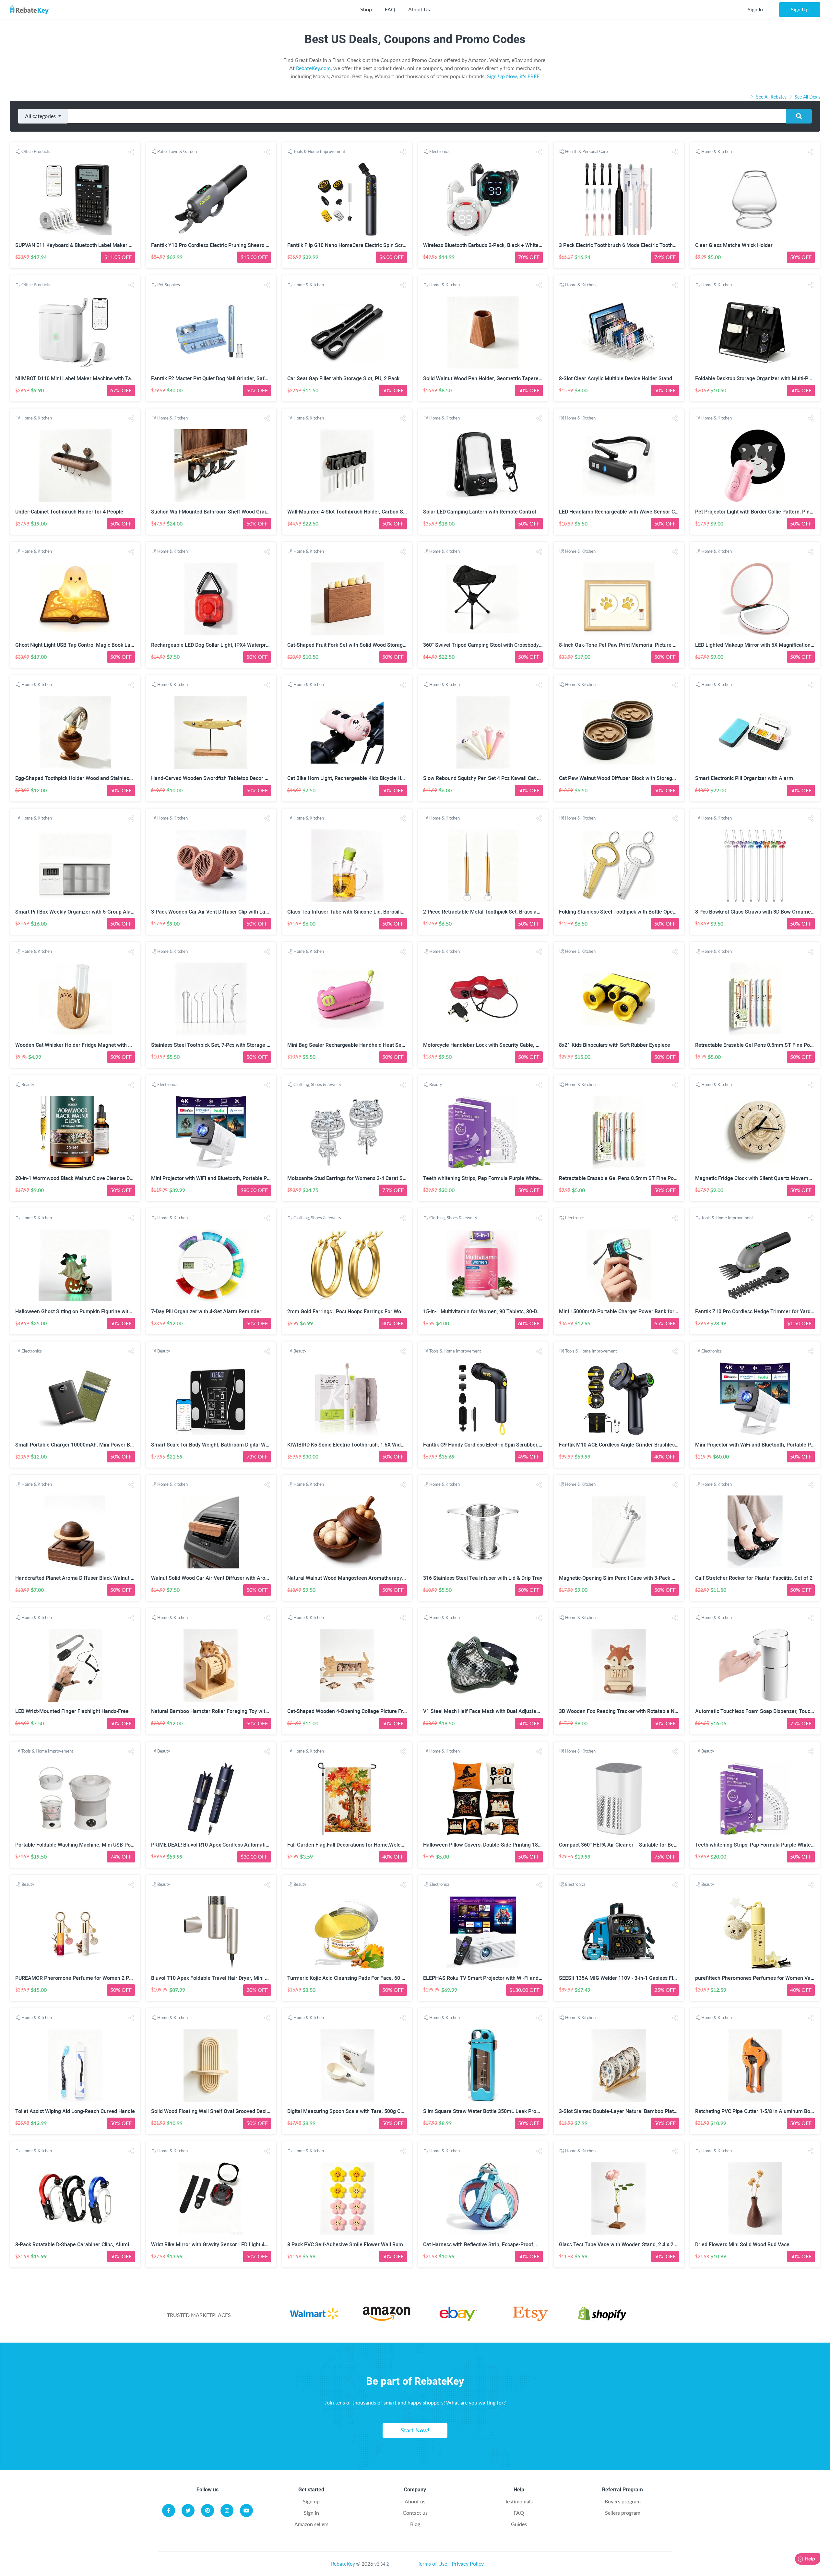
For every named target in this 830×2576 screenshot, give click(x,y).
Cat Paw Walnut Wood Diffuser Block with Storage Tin (621, 778)
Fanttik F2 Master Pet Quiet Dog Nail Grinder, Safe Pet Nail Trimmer (230, 378)
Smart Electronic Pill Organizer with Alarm (744, 778)
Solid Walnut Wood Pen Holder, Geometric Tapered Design (491, 378)
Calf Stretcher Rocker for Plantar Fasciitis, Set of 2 (754, 1578)
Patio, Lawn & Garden (177, 151)
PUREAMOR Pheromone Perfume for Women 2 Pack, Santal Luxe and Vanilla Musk (112, 1978)
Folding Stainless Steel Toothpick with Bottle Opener (620, 912)
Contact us (415, 2513)
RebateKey (343, 2564)
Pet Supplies (169, 285)
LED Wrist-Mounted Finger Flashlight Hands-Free (72, 1711)
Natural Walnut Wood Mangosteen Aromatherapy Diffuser (355, 1578)
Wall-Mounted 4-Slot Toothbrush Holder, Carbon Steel (350, 512)
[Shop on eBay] (458, 2319)
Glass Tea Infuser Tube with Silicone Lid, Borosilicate (349, 912)
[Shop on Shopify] (602, 2319)
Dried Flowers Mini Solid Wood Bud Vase (742, 2245)
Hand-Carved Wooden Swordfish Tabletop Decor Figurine (217, 778)
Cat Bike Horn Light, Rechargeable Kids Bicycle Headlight (354, 778)
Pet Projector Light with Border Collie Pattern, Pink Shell (760, 512)
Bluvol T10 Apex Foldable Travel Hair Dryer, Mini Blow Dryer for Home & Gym (241, 1978)
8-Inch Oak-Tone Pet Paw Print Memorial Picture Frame (623, 645)
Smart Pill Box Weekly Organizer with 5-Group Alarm (76, 912)
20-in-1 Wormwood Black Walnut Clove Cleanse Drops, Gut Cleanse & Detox (103, 1178)
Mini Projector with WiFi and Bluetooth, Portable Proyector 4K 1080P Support (240, 1178)
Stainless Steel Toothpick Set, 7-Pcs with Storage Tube (215, 1045)
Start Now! (415, 2430)
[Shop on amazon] (386, 2319)
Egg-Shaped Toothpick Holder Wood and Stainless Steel (80, 778)
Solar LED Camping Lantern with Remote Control (480, 512)
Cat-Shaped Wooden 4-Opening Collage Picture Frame (350, 1711)
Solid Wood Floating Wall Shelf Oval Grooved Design (212, 2111)
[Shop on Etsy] (530, 2319)
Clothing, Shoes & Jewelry (317, 1084)
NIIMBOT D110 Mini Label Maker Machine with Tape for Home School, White (104, 378)
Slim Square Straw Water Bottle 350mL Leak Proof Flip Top (492, 2111)
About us (415, 2501)
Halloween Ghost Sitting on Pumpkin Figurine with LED (78, 1312)
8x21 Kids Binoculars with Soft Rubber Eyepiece (615, 1045)
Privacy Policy (468, 2564)
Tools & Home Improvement (319, 151)
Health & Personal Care (587, 151)
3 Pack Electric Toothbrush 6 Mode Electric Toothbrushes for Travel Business (648, 245)
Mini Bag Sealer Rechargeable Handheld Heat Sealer (349, 1045)
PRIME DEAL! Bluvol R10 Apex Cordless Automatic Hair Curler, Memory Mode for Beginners (258, 1845)
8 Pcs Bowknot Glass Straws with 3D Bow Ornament (755, 912)
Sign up (311, 2501)
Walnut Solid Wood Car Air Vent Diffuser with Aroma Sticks (219, 1578)
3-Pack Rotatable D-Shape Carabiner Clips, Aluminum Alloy (84, 2245)
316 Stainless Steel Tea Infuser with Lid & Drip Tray (483, 1578)
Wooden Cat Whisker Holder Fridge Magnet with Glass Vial (83, 1045)
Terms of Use (432, 2564)
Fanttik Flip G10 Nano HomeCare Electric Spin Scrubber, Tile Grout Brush (372, 245)
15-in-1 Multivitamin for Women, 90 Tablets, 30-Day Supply (491, 1312)
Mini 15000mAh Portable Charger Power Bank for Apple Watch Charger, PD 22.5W (654, 1312)
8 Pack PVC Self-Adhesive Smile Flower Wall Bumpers (350, 2245)
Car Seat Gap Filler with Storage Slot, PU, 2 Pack (343, 378)
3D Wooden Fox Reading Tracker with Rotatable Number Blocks (633, 1711)
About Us (419, 9)
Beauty (28, 1084)
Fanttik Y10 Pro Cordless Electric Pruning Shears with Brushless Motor (233, 245)
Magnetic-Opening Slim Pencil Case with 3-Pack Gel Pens (626, 1578)
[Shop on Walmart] (314, 2319)
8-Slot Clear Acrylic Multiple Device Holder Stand (616, 378)
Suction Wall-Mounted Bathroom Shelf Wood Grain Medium (220, 512)
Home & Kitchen (717, 151)
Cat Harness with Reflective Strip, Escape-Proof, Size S (487, 2245)
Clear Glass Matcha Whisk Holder (734, 245)
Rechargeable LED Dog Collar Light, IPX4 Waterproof (212, 645)
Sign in (311, 2513)
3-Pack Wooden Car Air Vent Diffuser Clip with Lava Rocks (219, 912)
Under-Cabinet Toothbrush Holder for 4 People (69, 512)
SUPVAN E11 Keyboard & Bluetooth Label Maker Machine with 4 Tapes (97, 245)
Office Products (36, 151)
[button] (131, 152)
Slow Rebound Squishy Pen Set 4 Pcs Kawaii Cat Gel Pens (490, 778)
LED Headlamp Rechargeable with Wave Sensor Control (624, 512)
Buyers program (623, 2501)
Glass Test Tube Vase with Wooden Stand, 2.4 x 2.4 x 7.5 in (627, 2245)
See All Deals (807, 97)
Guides (519, 2524)
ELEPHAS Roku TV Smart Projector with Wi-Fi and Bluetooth (493, 1978)
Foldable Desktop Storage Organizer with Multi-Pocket (758, 378)
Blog (415, 2524)
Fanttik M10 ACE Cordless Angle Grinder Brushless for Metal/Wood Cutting (646, 1445)
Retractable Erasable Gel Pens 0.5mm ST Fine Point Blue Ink (629, 1178)
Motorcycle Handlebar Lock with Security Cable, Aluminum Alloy (498, 1045)
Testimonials (519, 2501)
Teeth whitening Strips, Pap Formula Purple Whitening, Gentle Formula (505, 1178)
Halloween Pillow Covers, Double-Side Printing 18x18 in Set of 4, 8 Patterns (510, 1845)
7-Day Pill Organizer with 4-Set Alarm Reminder (206, 1312)
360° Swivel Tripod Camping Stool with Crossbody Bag (486, 645)
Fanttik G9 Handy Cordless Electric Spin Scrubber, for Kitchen (494, 1445)
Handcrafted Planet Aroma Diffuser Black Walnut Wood (80, 1578)
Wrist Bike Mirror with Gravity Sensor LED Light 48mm (214, 2245)
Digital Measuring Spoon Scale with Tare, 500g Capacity (352, 2111)
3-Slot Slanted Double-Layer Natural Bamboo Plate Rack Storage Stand (641, 2111)
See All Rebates (771, 97)
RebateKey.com (313, 68)
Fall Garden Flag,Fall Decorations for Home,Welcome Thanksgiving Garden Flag (380, 1845)
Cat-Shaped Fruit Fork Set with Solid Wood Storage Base (353, 645)
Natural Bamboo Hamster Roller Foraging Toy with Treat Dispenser (229, 1711)
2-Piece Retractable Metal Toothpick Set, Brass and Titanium (494, 912)
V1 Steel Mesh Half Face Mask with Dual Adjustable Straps (492, 1711)
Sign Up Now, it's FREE (513, 76)
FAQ (390, 9)
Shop (366, 9)
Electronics (439, 151)
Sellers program (623, 2513)
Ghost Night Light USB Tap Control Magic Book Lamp (77, 645)
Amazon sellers (311, 2524)
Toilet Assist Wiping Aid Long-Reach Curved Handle (75, 2111)
